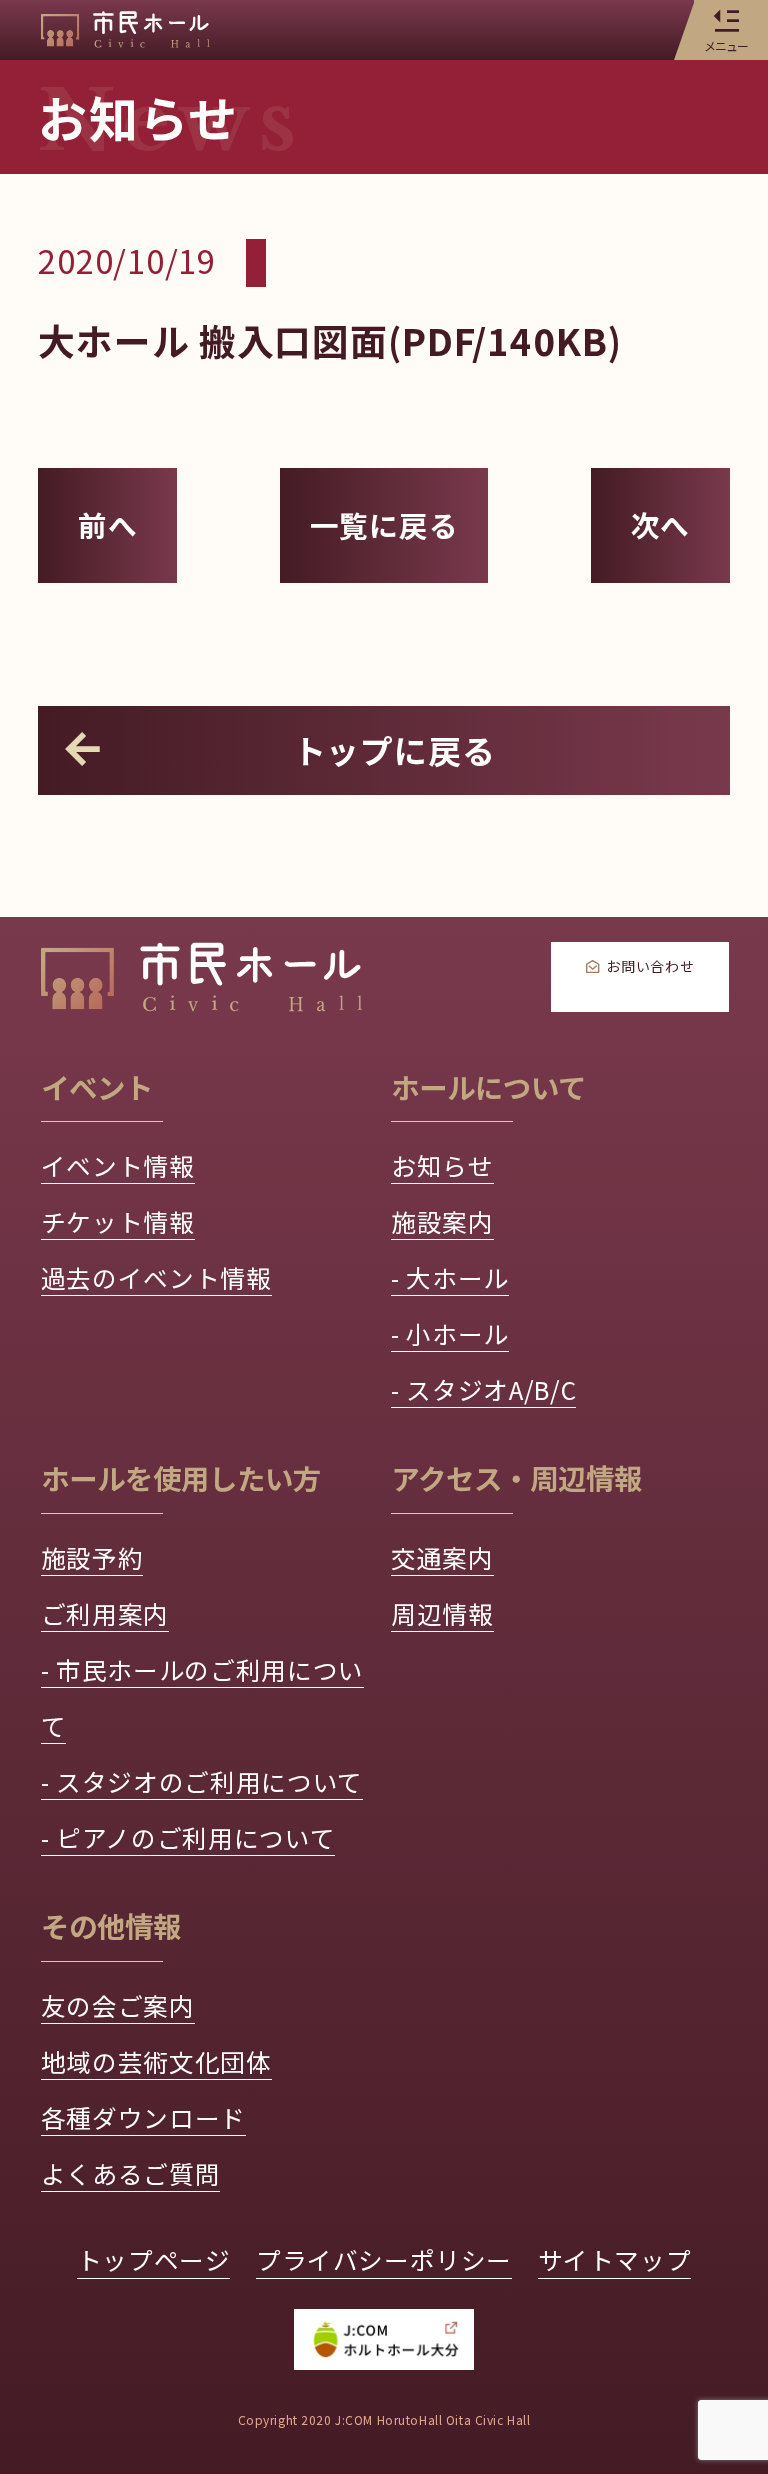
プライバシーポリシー (384, 2259)
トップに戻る (394, 749)
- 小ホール (450, 1333)
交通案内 (442, 1557)
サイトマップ (614, 2259)
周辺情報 (442, 1613)
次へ (661, 524)
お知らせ (442, 1165)
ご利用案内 (105, 1613)
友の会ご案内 (118, 2005)
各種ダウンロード (143, 2117)
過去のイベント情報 (156, 1277)
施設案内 (442, 1221)
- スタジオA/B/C (483, 1389)
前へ (108, 524)
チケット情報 (118, 1221)
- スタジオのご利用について (202, 1781)
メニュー (726, 45)
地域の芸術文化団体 (156, 2061)
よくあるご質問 (131, 2173)
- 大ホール (450, 1277)
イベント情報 (118, 1165)
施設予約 (92, 1557)
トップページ (153, 2259)
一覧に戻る (384, 524)
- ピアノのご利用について (188, 1837)
